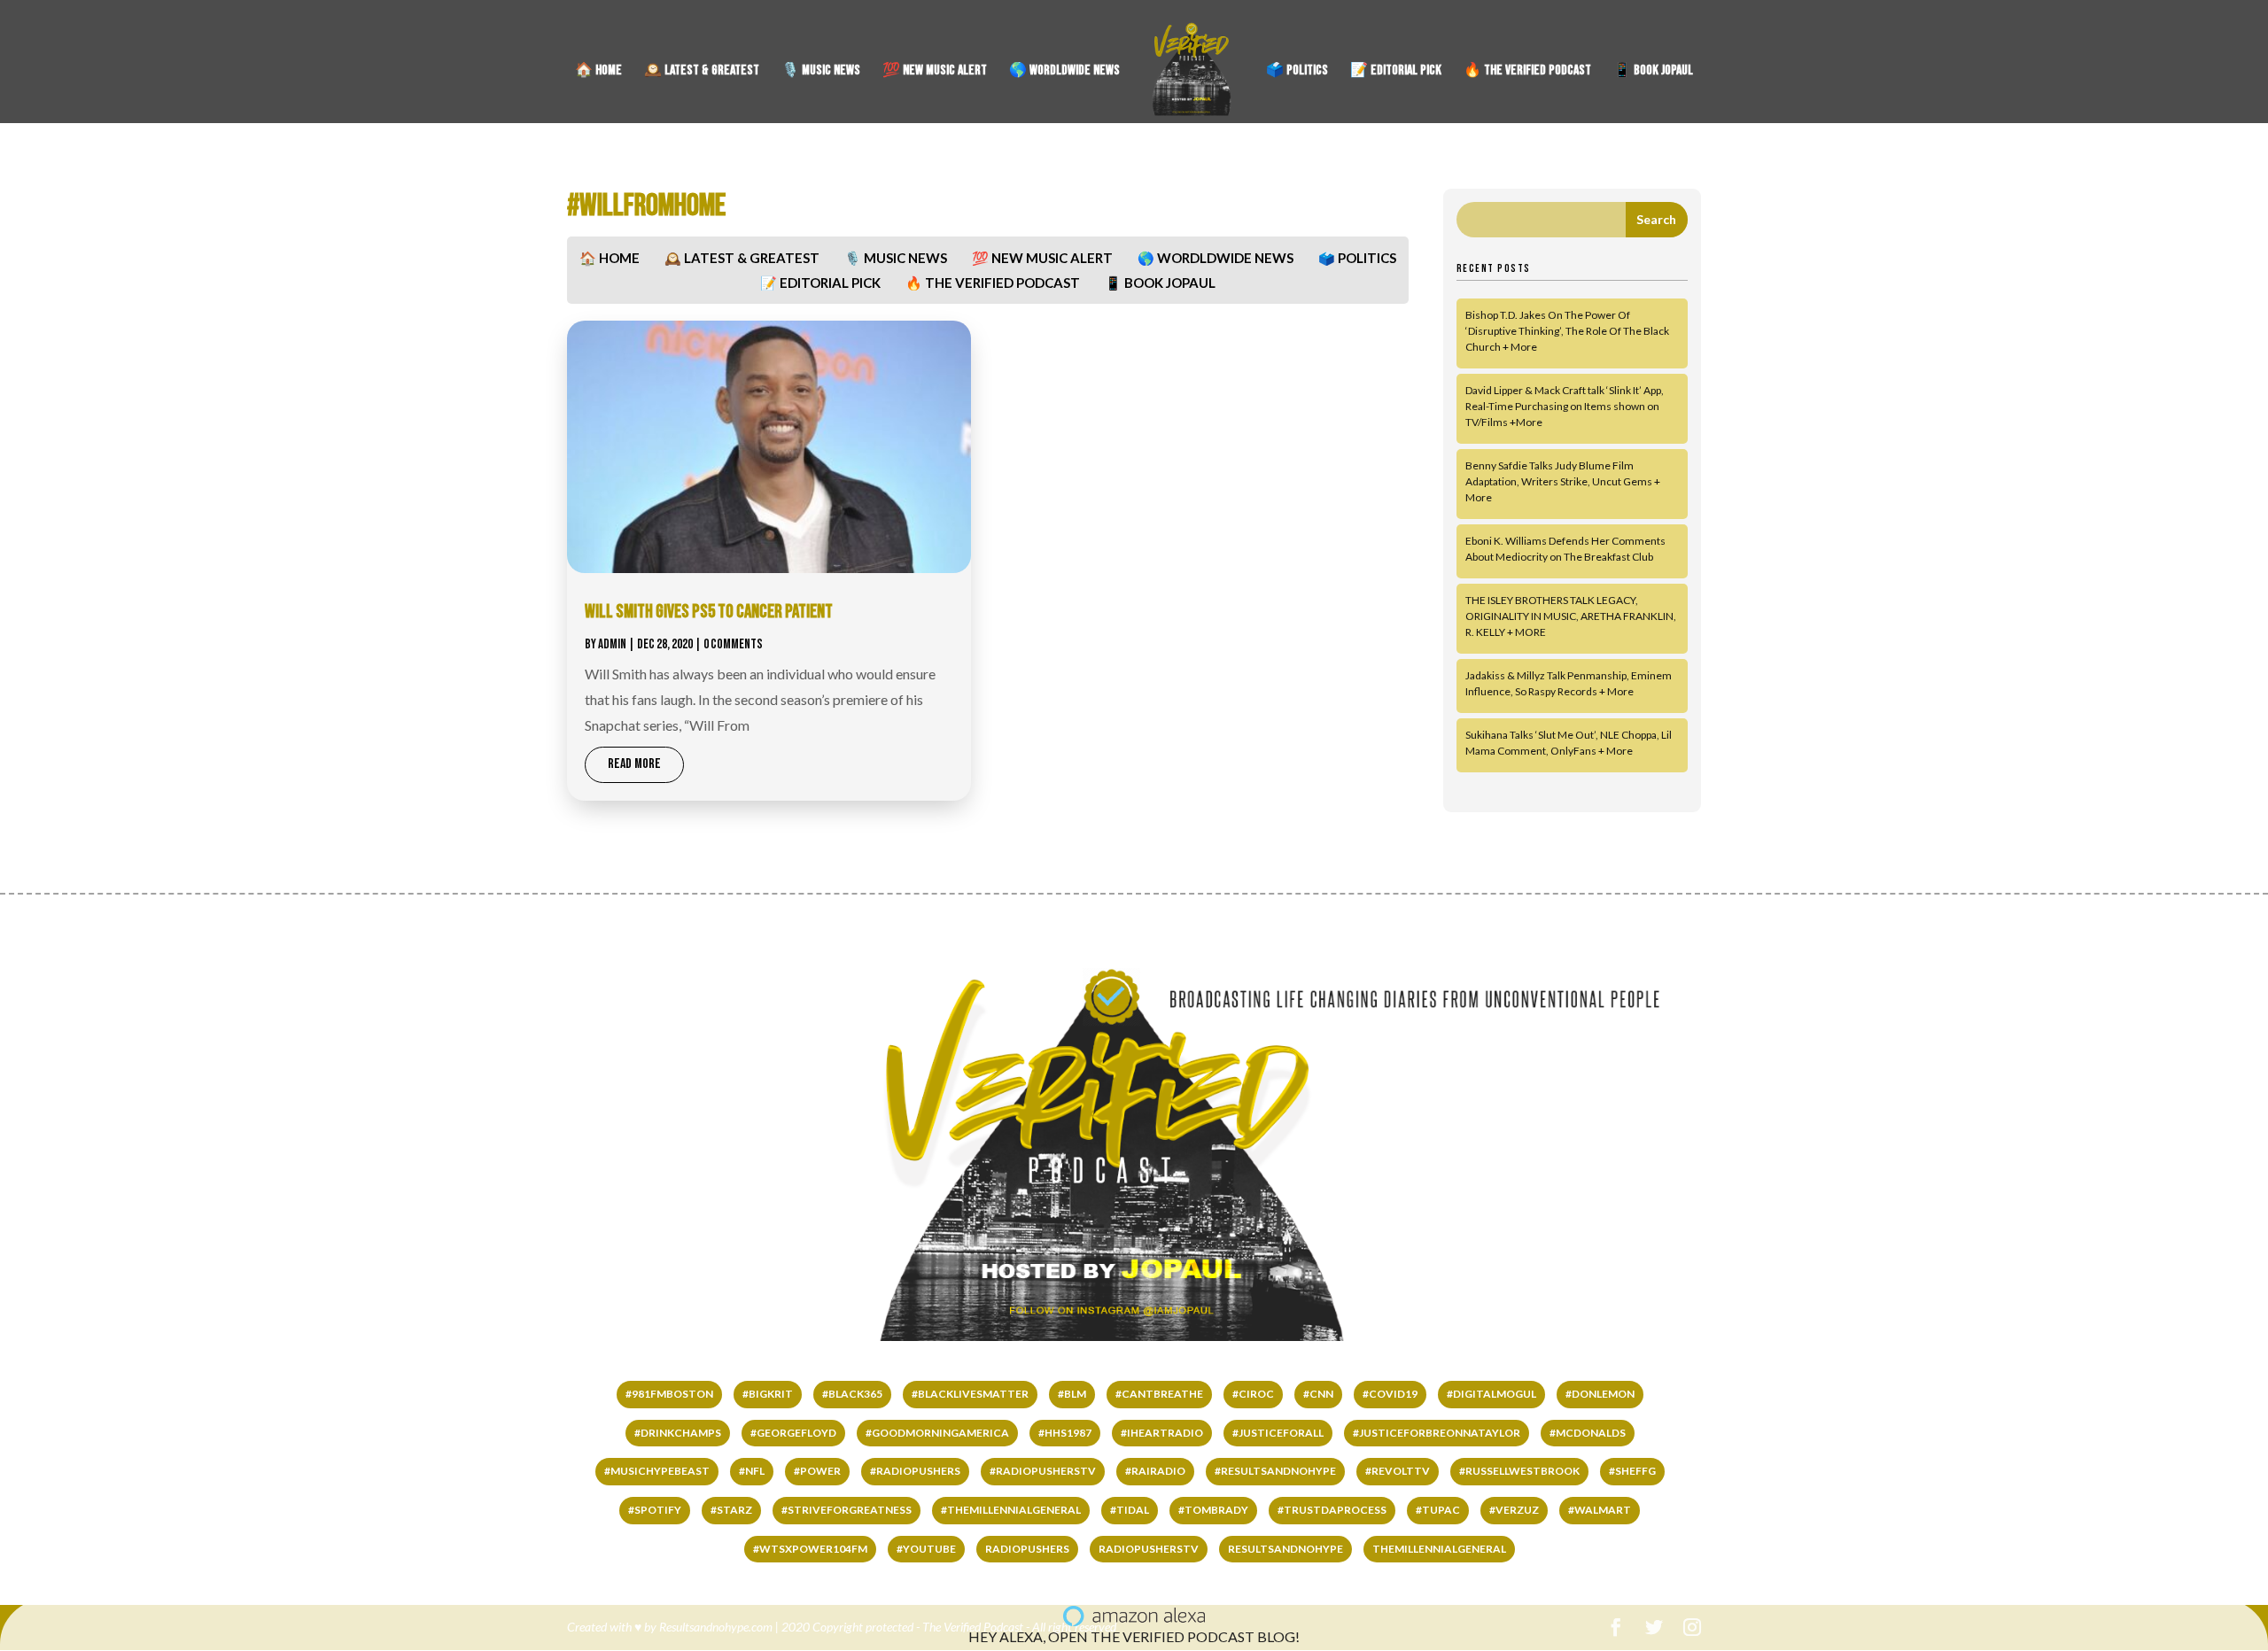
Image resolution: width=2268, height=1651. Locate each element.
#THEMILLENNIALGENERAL (1011, 1510)
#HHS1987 (1065, 1433)
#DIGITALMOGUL (1491, 1394)
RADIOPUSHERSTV (1149, 1549)
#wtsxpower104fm (810, 1549)
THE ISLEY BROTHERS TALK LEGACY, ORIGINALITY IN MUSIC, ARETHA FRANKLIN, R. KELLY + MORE (1571, 616)
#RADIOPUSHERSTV (1043, 1471)
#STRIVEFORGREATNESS (847, 1510)
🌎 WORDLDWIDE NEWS (1064, 72)
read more (634, 764)
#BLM (1072, 1394)
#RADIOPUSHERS (915, 1471)
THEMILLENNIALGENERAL (1439, 1549)
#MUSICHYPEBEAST (657, 1471)
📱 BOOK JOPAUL (1653, 72)
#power (817, 1471)
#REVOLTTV (1398, 1471)
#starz (731, 1510)
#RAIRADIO (1155, 1471)
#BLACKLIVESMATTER (970, 1394)
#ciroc (1253, 1394)
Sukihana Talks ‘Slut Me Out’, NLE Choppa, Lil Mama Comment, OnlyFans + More (1569, 743)
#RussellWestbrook (1519, 1471)
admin (612, 644)
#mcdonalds (1588, 1433)
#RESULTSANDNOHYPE (1275, 1471)
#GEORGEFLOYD (793, 1433)
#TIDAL (1130, 1510)
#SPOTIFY (655, 1510)
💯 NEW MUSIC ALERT (935, 72)
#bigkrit (768, 1394)
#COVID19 (1390, 1394)
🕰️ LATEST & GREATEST (702, 72)
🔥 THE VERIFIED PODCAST (1527, 72)
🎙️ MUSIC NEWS (821, 72)
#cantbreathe (1159, 1394)
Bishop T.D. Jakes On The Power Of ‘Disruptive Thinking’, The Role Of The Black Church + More (1567, 331)
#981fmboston (669, 1394)
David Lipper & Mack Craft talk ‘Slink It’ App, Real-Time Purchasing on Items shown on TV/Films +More (1565, 406)
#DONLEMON (1600, 1394)
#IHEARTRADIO (1162, 1433)
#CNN (1318, 1394)
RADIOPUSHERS (1027, 1549)
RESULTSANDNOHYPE (1285, 1549)
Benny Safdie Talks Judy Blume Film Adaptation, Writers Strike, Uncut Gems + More (1563, 481)
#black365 (852, 1394)
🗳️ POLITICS (1297, 72)
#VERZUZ (1514, 1510)
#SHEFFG (1632, 1471)
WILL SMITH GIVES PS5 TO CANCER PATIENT (709, 612)
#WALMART (1600, 1510)
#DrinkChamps (678, 1433)
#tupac (1438, 1510)
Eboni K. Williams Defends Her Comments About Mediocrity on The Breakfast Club (1565, 549)
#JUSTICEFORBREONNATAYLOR (1437, 1433)
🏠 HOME (598, 72)
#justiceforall (1278, 1433)
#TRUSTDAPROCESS (1332, 1510)
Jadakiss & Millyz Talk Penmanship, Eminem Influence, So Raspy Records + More (1569, 683)
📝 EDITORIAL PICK (1396, 72)
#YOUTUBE (926, 1549)
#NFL (752, 1471)
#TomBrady (1213, 1510)
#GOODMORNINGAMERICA (937, 1433)
